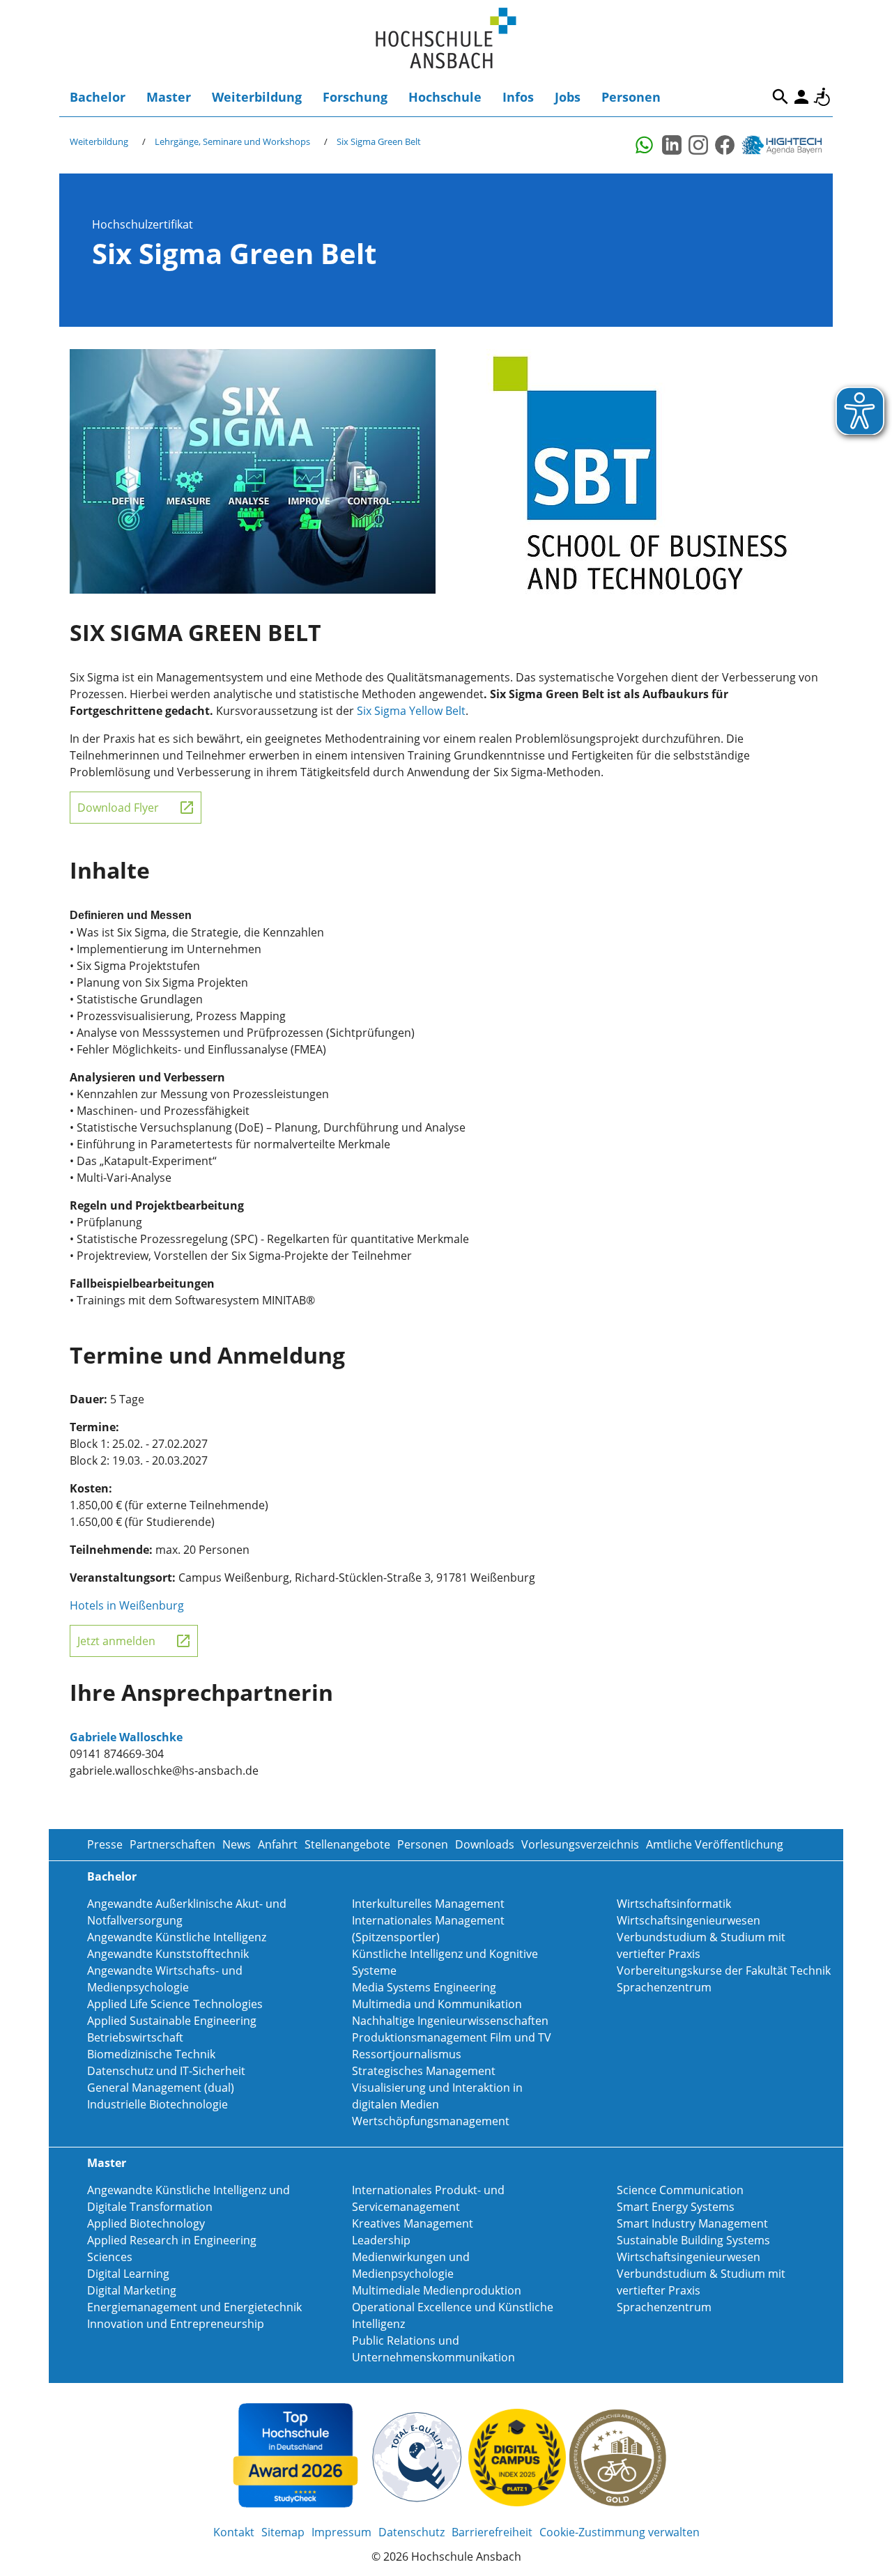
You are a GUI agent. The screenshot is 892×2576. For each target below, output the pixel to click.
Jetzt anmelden (116, 1641)
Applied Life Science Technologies (175, 2004)
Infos (518, 97)
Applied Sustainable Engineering (172, 2021)
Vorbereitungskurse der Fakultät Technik (724, 1970)
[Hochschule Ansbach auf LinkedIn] (672, 145)
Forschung (355, 97)
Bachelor (98, 97)
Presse (105, 1844)
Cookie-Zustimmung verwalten (620, 2532)
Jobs (568, 97)
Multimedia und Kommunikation (437, 2004)
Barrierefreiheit (822, 97)
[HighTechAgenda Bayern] (787, 145)
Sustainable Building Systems (693, 2240)
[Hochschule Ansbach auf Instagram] (698, 145)
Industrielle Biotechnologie (157, 2104)
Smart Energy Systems (676, 2207)
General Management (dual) (161, 2088)
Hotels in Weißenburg (127, 1605)
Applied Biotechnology (146, 2223)
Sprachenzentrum (664, 1987)
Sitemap (283, 2532)
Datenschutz (412, 2532)
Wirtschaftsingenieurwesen (689, 1920)
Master (169, 97)
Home (446, 39)
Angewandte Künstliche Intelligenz (177, 1937)
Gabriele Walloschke (126, 1737)
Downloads (485, 1844)
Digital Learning (128, 2274)
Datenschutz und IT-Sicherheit (166, 2071)
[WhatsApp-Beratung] (645, 145)
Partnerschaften (172, 1844)
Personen (631, 97)
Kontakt (234, 2532)
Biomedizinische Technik (151, 2054)
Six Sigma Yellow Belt (411, 711)
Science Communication (680, 2190)
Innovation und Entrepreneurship (176, 2324)
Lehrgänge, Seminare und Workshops (232, 141)
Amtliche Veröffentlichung (715, 1844)
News (237, 1844)
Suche (780, 97)
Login (801, 97)
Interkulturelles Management (428, 1904)
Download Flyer (118, 808)
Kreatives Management (413, 2223)
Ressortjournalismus (407, 2054)
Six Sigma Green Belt (379, 141)
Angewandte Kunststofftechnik (168, 1954)
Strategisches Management (424, 2071)
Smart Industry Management (692, 2223)
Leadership (381, 2240)
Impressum (341, 2532)
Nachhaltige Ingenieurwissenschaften (450, 2021)
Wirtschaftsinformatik (674, 1904)
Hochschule (445, 97)
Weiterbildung (257, 97)
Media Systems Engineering (424, 1987)
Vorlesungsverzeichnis (580, 1844)
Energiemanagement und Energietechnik (194, 2307)
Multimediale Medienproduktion (437, 2290)
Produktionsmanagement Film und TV (452, 2037)
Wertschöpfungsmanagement (431, 2121)
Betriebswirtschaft (135, 2037)
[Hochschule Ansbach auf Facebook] (725, 145)
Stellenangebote (347, 1844)
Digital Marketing (132, 2290)
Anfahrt (278, 1844)
